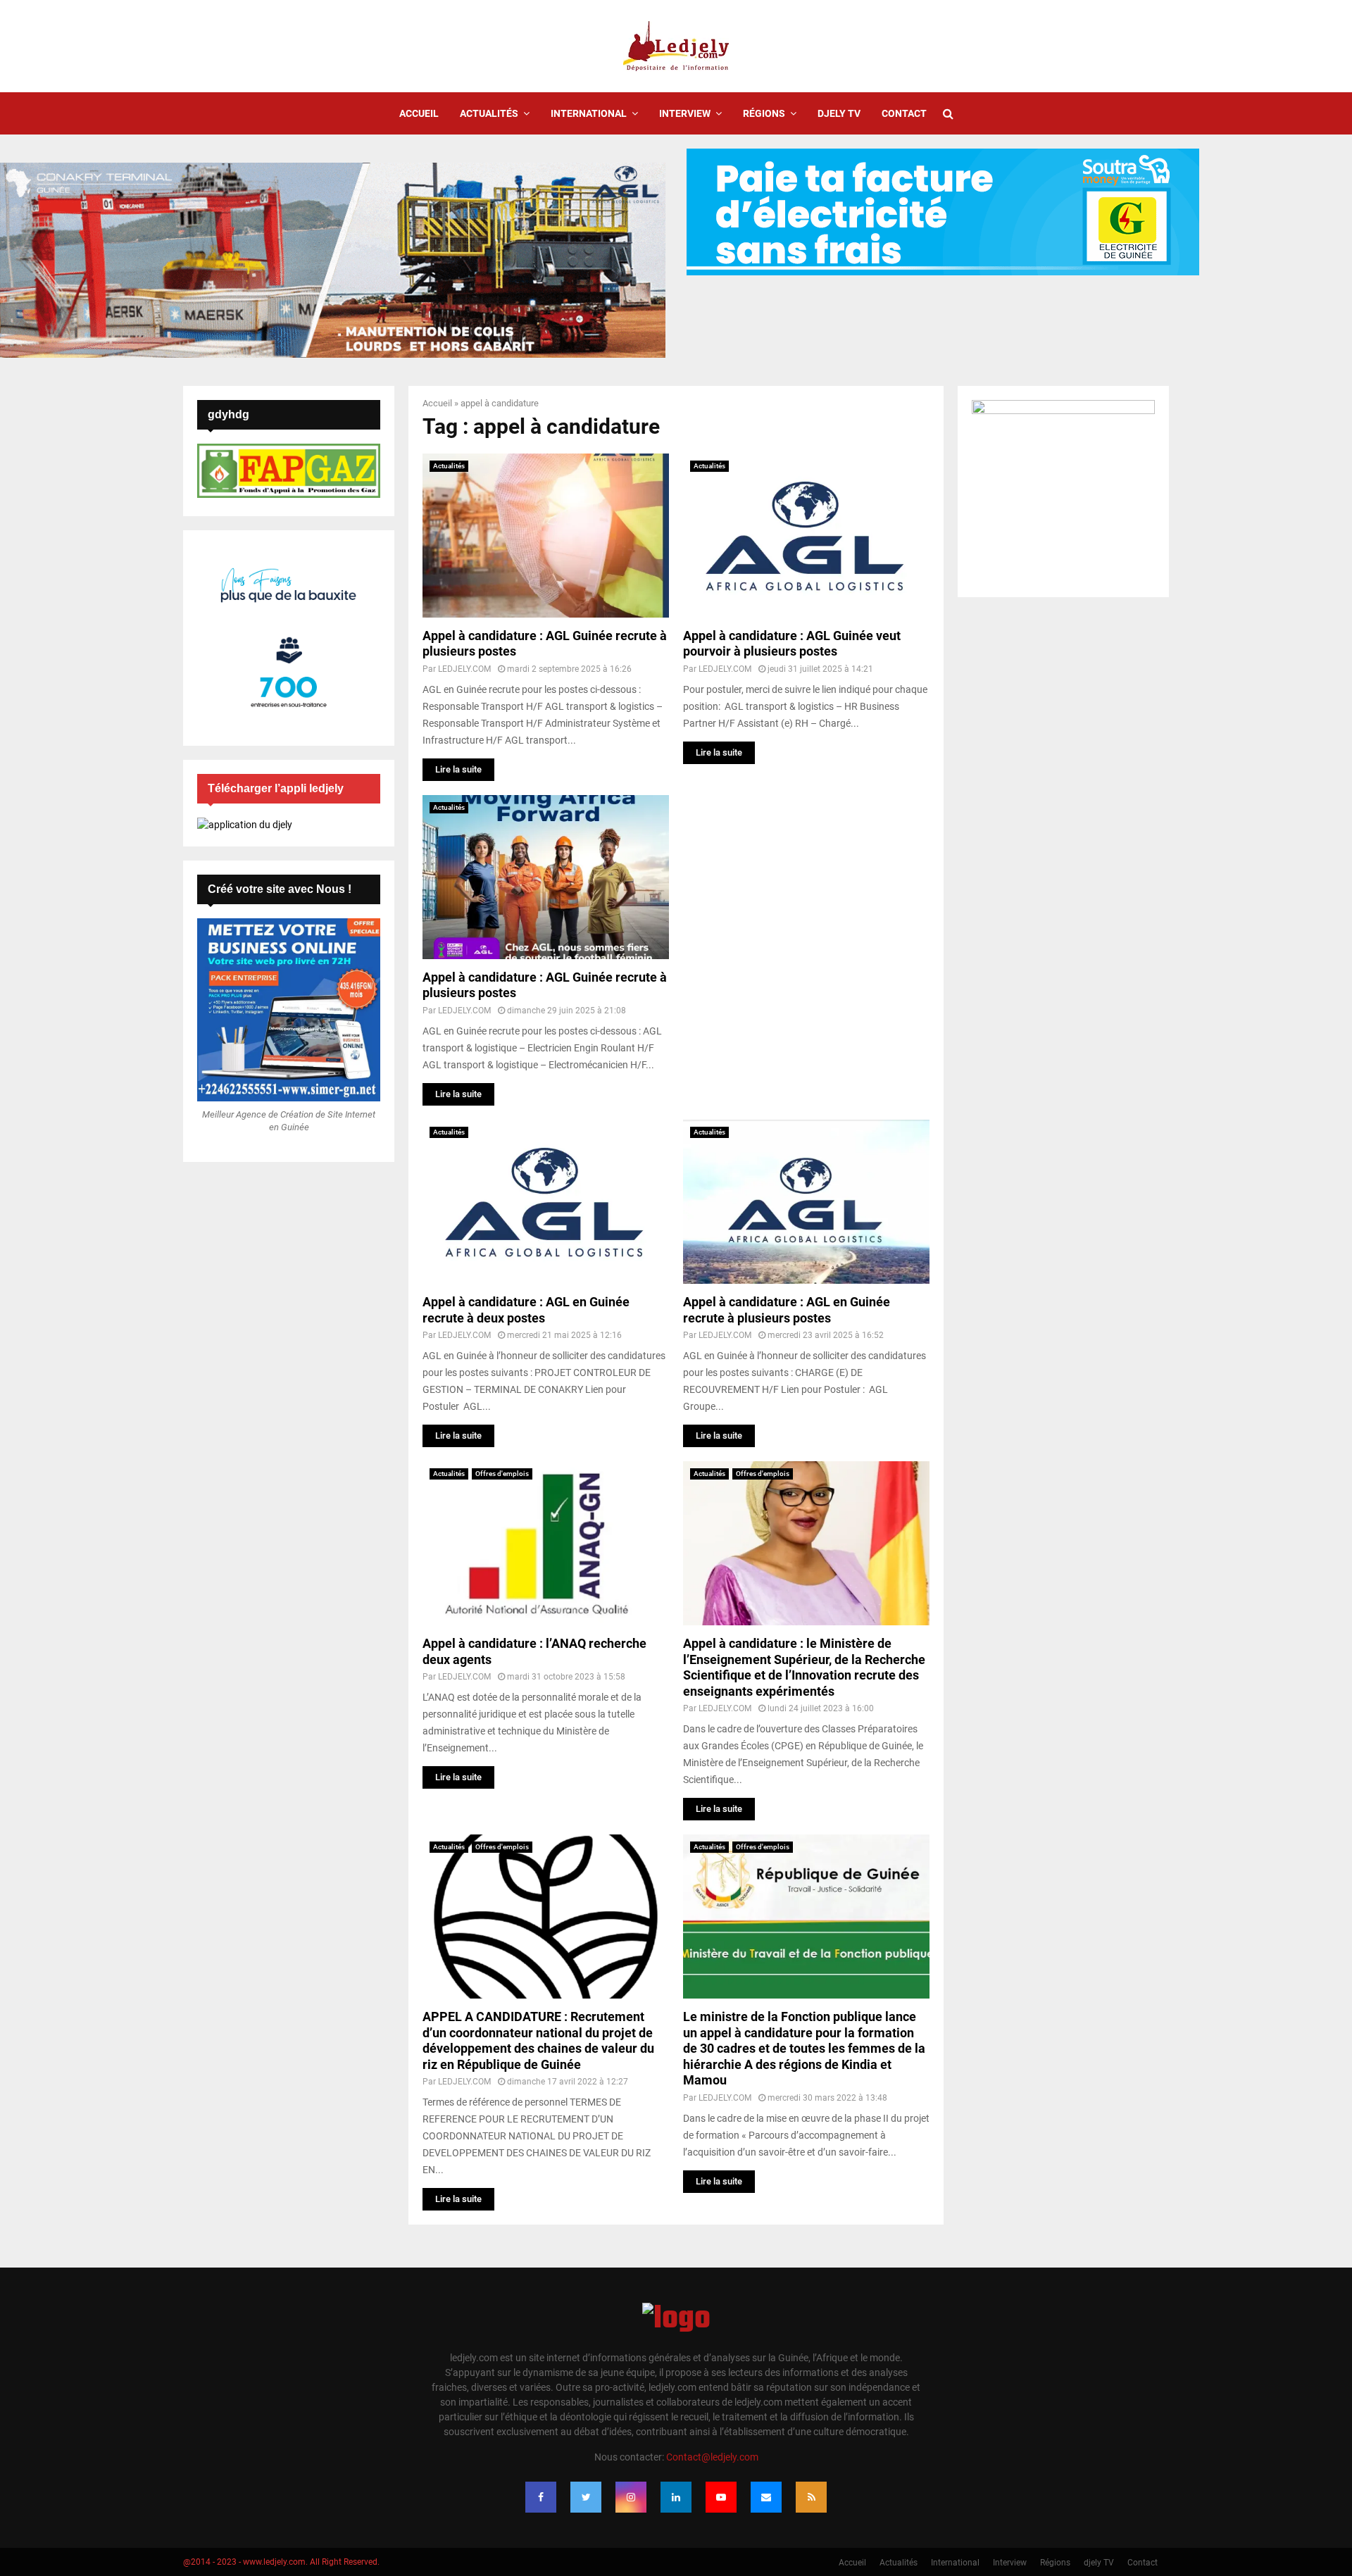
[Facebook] (541, 2497)
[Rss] (811, 2497)
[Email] (766, 2497)
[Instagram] (631, 2497)
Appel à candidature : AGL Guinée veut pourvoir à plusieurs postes (792, 644)
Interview (685, 113)
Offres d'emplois (502, 1474)
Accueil (419, 113)
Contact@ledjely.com (712, 2457)
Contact (904, 113)
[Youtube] (721, 2497)
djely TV (839, 113)
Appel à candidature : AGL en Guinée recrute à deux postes (526, 1310)
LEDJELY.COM (464, 669)
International (589, 113)
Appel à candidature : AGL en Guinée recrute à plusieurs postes (787, 1310)
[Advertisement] (806, 894)
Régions (764, 113)
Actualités (489, 113)
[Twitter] (586, 2497)
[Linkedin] (676, 2497)
